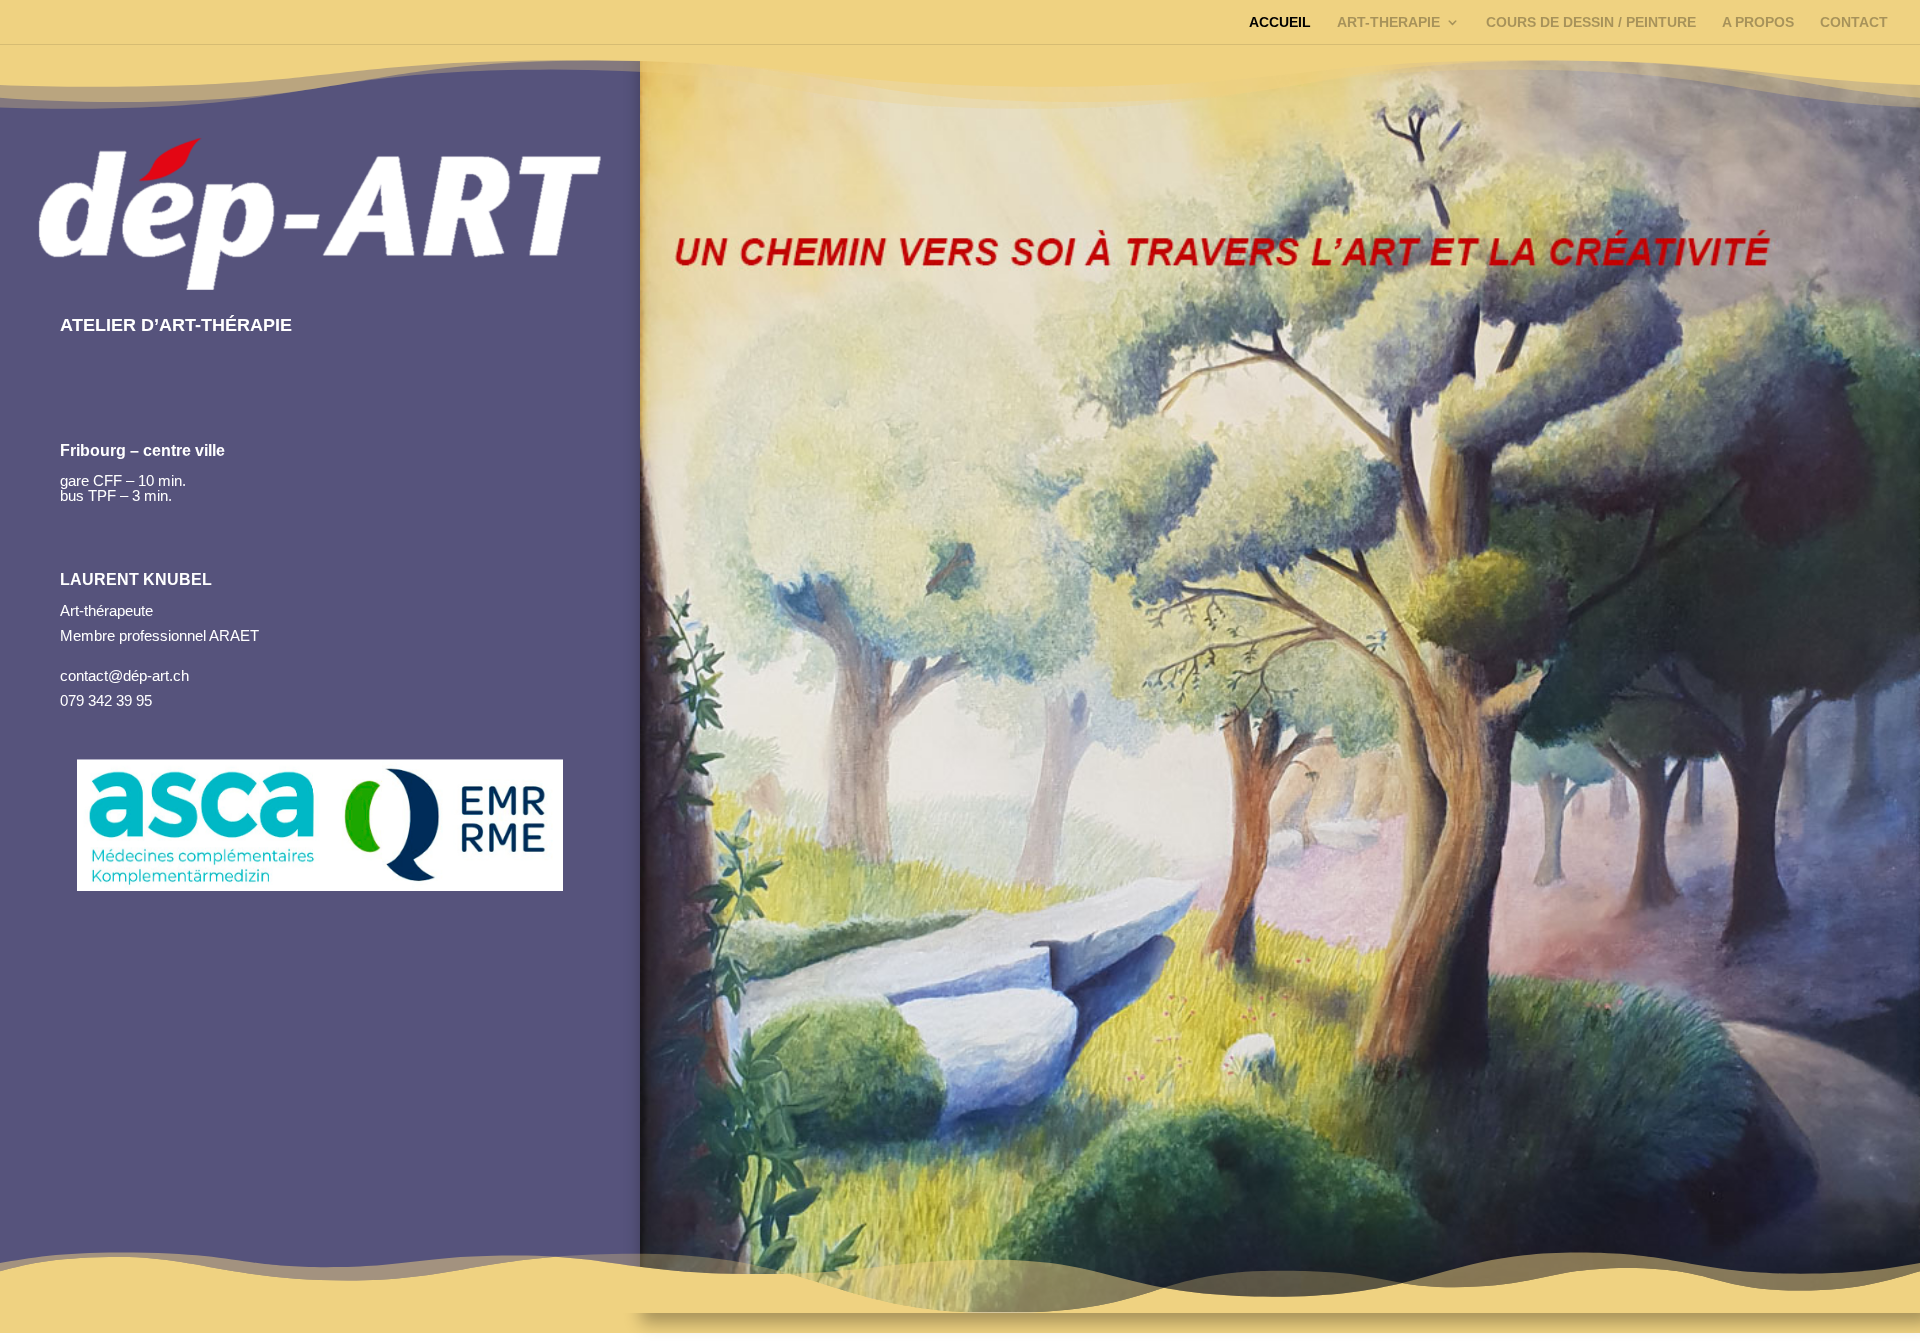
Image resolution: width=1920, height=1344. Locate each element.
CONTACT (1854, 22)
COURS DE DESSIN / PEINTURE (1591, 22)
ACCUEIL (1280, 22)
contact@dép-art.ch (124, 675)
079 (72, 700)
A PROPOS (1758, 22)
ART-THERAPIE (1388, 22)
